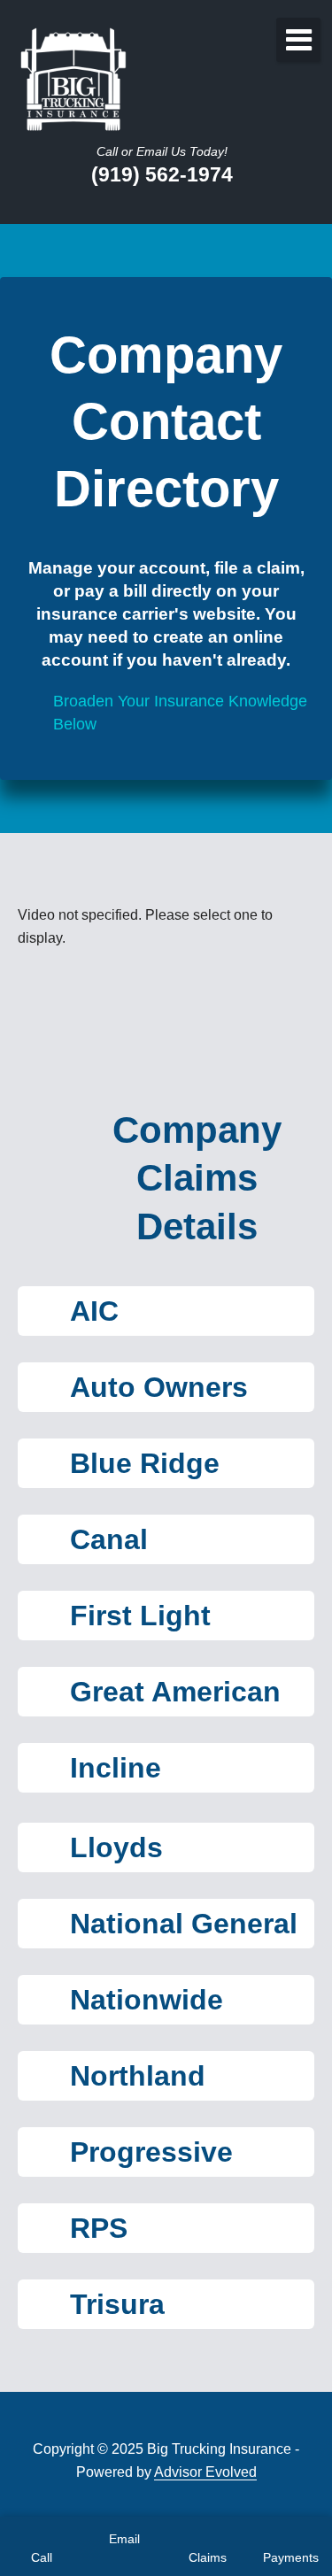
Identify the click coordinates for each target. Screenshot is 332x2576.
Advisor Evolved (205, 2472)
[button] (166, 1311)
